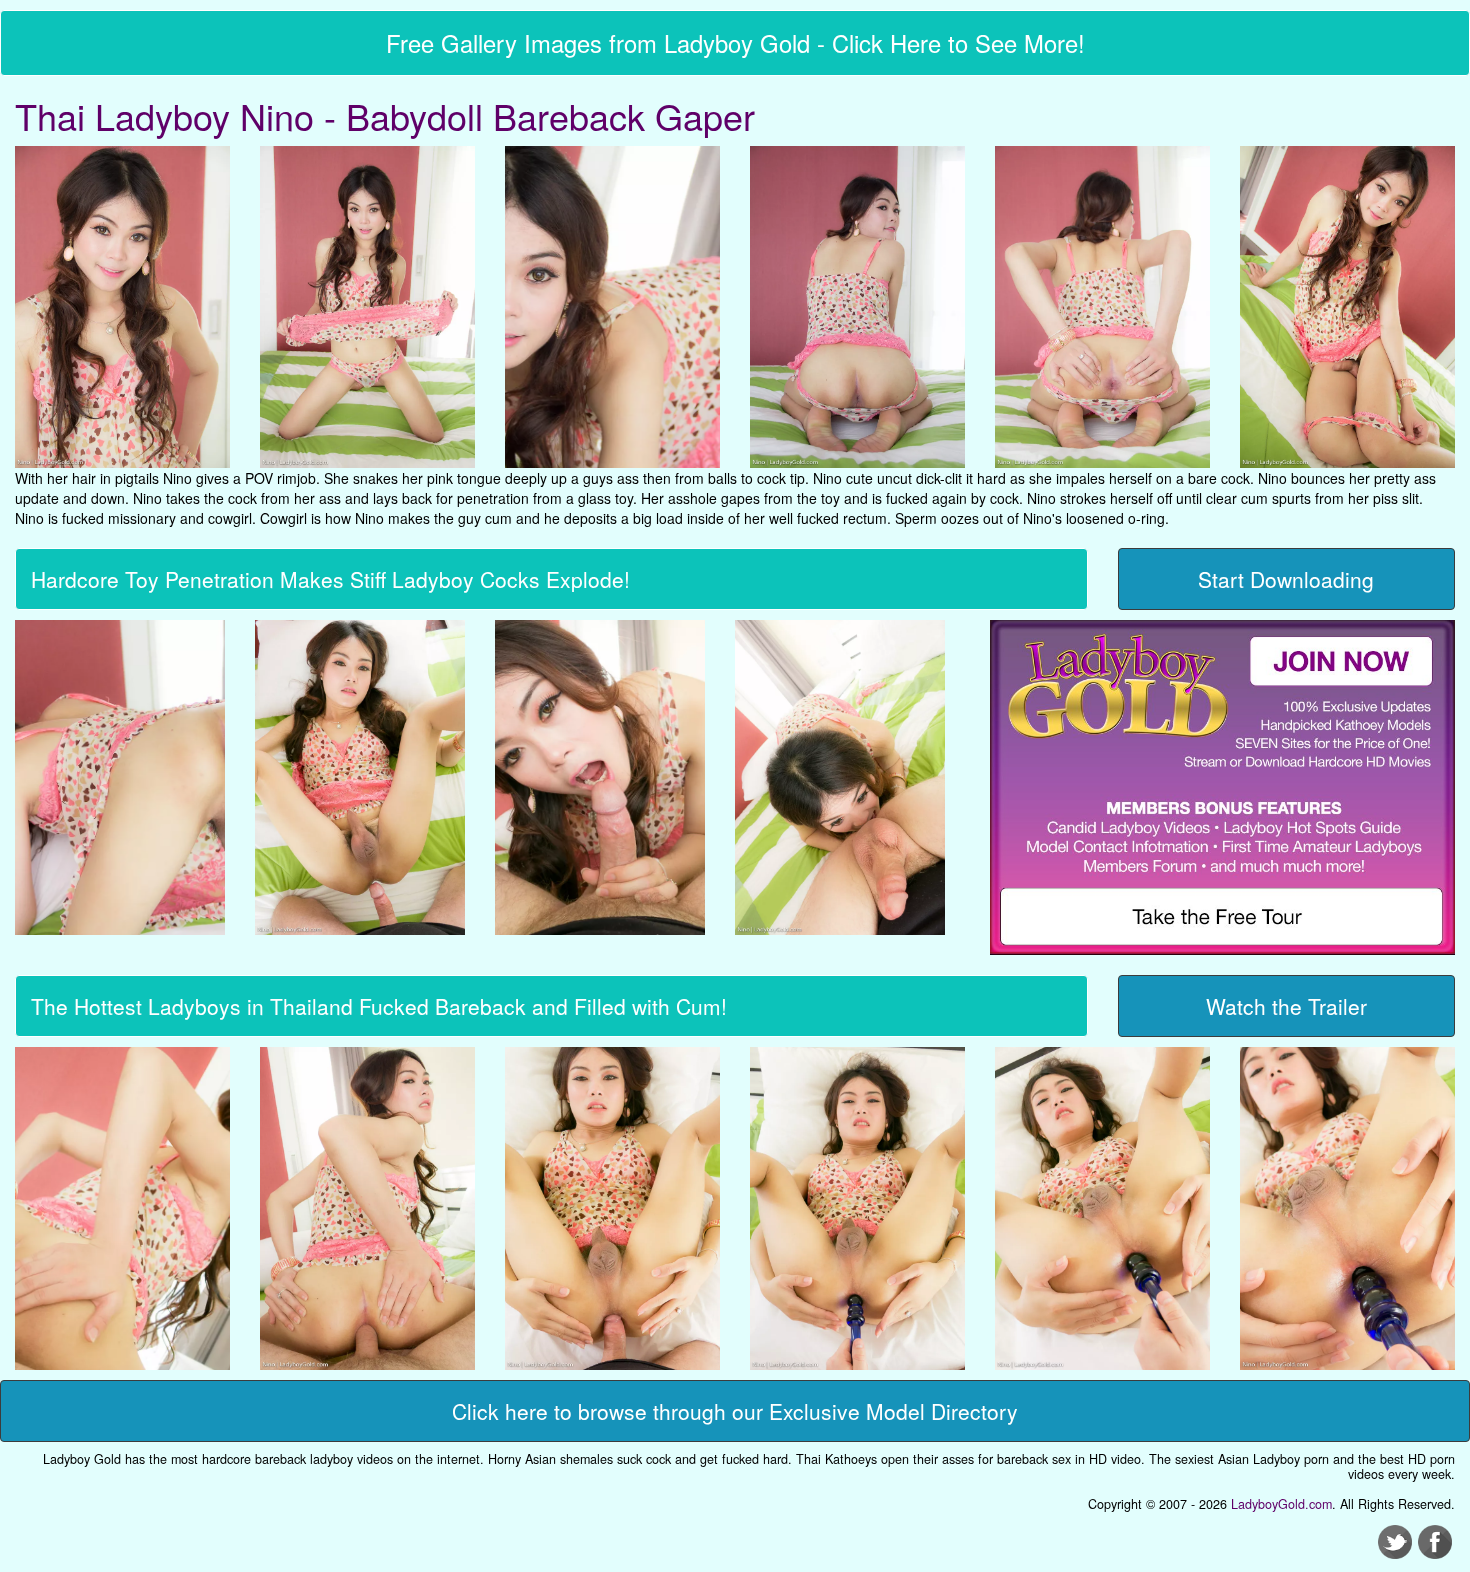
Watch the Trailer (1286, 1006)
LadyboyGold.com (1281, 1504)
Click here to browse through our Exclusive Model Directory (735, 1411)
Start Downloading (1286, 579)
